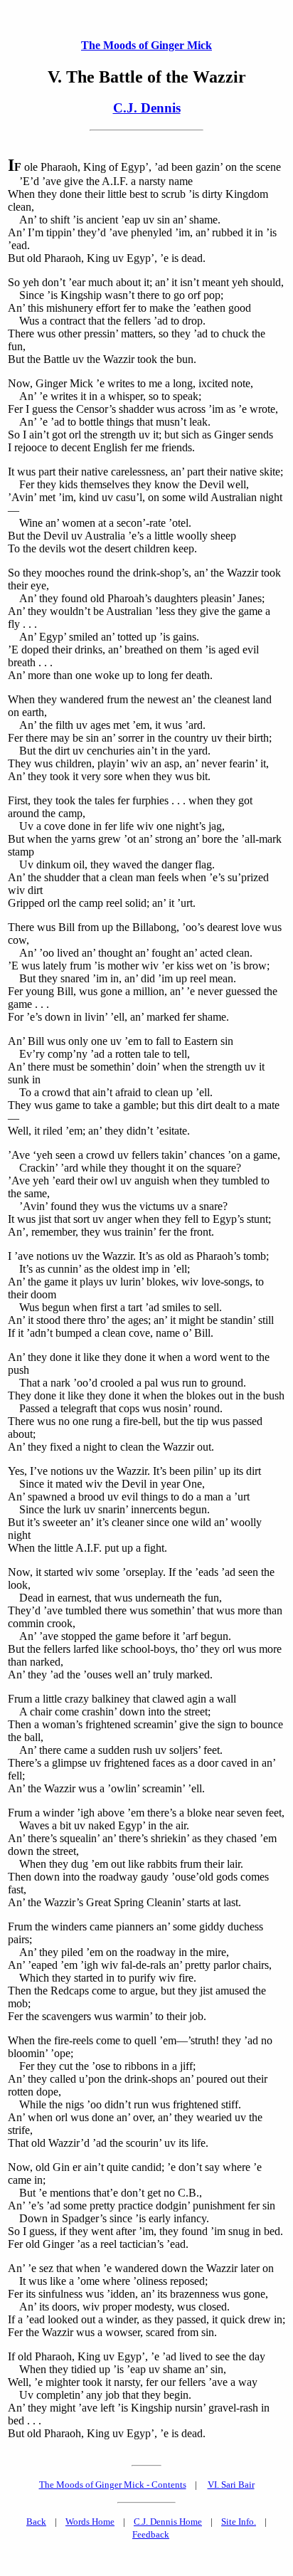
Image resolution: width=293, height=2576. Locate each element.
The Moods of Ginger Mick (146, 45)
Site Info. (239, 2522)
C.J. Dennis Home (168, 2522)
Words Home (90, 2522)
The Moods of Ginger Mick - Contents (113, 2485)
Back (36, 2522)
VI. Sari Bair (231, 2485)
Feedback (151, 2534)
